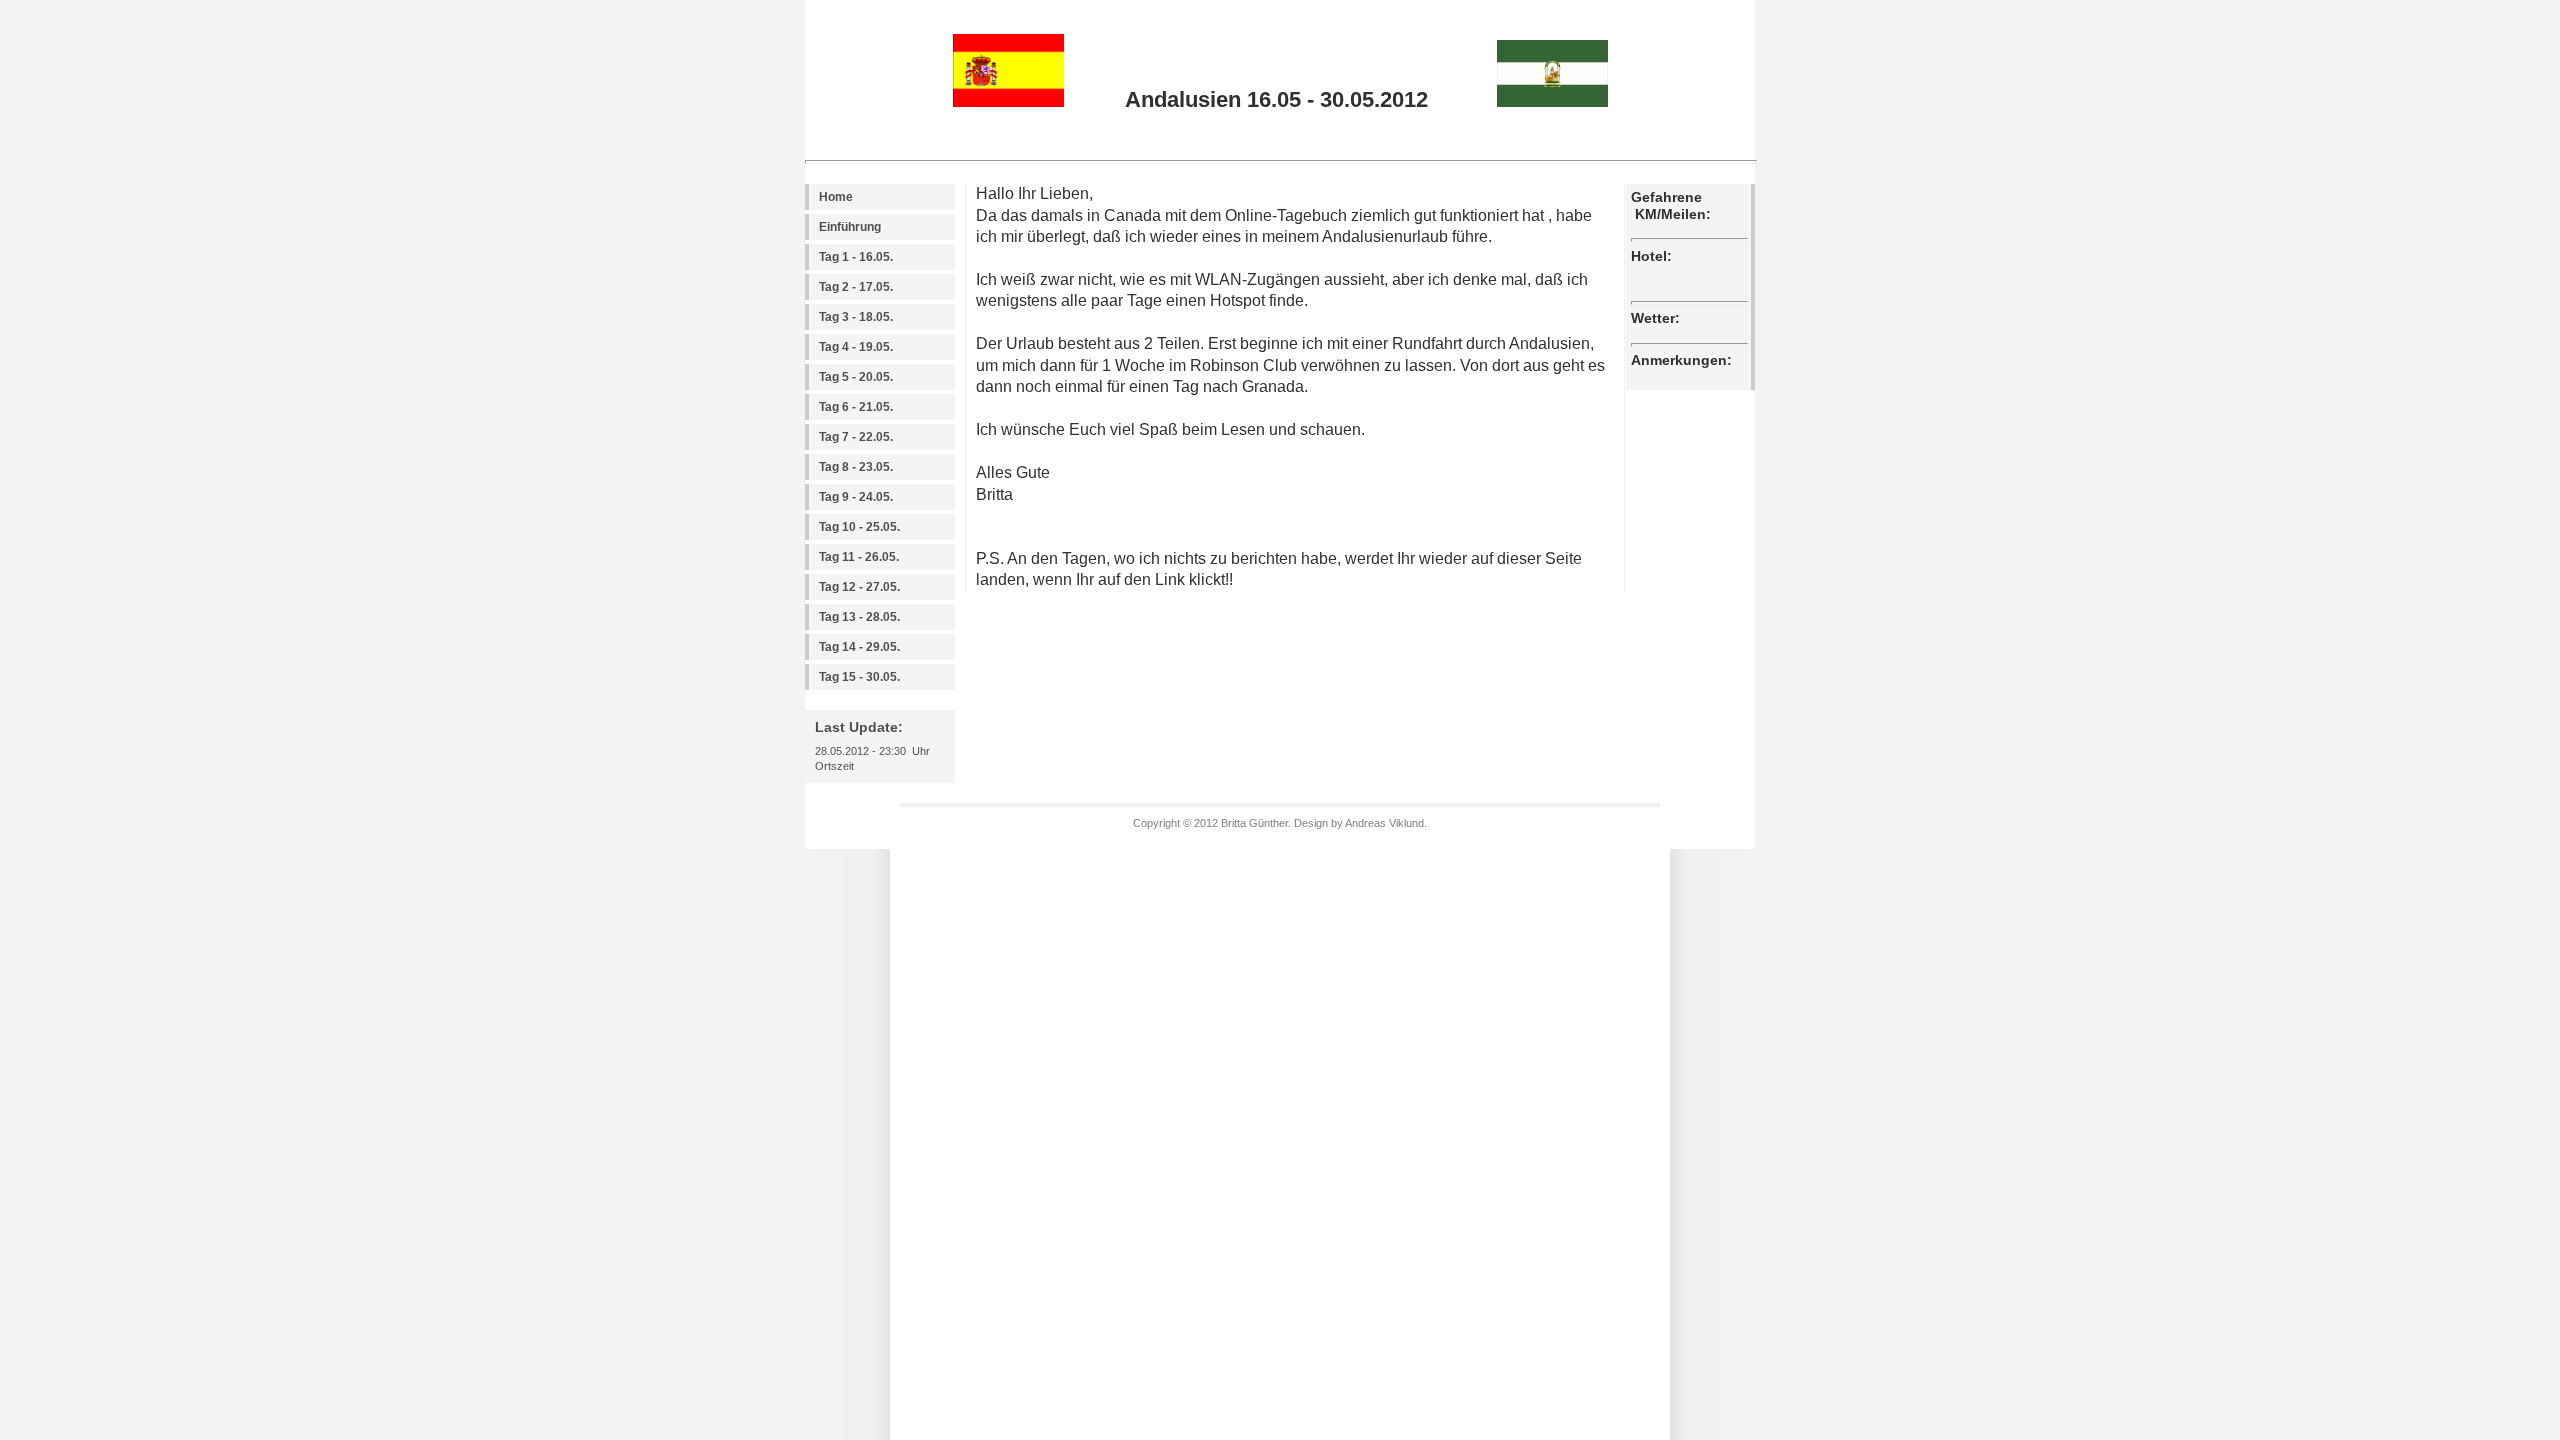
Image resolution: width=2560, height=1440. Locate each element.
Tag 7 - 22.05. (856, 437)
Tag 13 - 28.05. (859, 617)
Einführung (850, 227)
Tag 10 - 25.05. (859, 527)
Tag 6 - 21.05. (856, 407)
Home (836, 197)
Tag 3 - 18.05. (856, 317)
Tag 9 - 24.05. (856, 497)
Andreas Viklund (1384, 823)
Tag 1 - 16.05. (856, 257)
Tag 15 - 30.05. (859, 677)
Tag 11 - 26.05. (859, 557)
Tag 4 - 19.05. (856, 347)
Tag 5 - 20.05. (856, 377)
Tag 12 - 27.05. (859, 587)
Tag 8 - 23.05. (856, 467)
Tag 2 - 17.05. (856, 287)
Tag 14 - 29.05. (859, 647)
